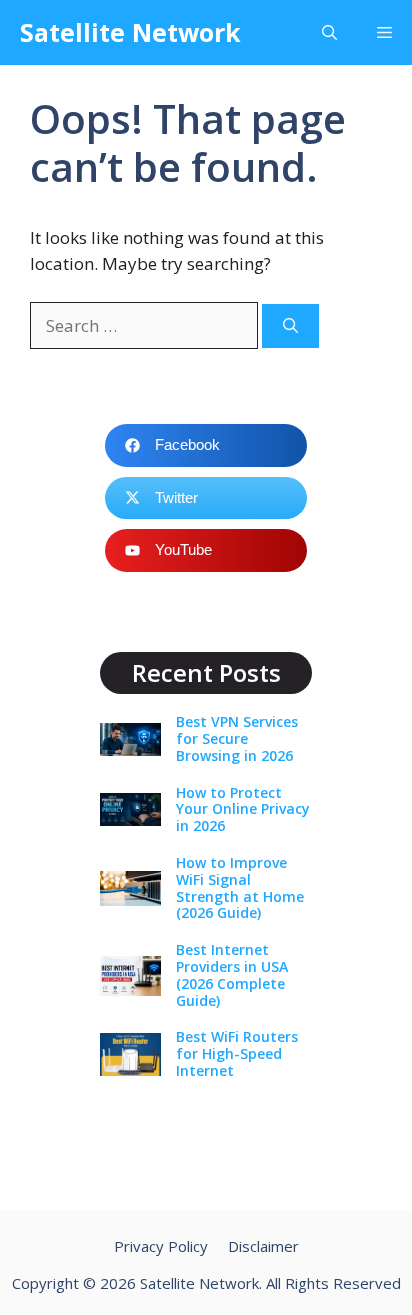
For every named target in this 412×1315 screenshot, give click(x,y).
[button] (329, 32)
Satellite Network (130, 32)
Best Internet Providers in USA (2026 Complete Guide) (232, 974)
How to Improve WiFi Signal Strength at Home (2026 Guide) (240, 887)
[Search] (290, 326)
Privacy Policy (161, 1246)
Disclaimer (263, 1246)
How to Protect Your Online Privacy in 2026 (243, 809)
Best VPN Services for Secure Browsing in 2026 (237, 738)
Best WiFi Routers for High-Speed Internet (237, 1053)
